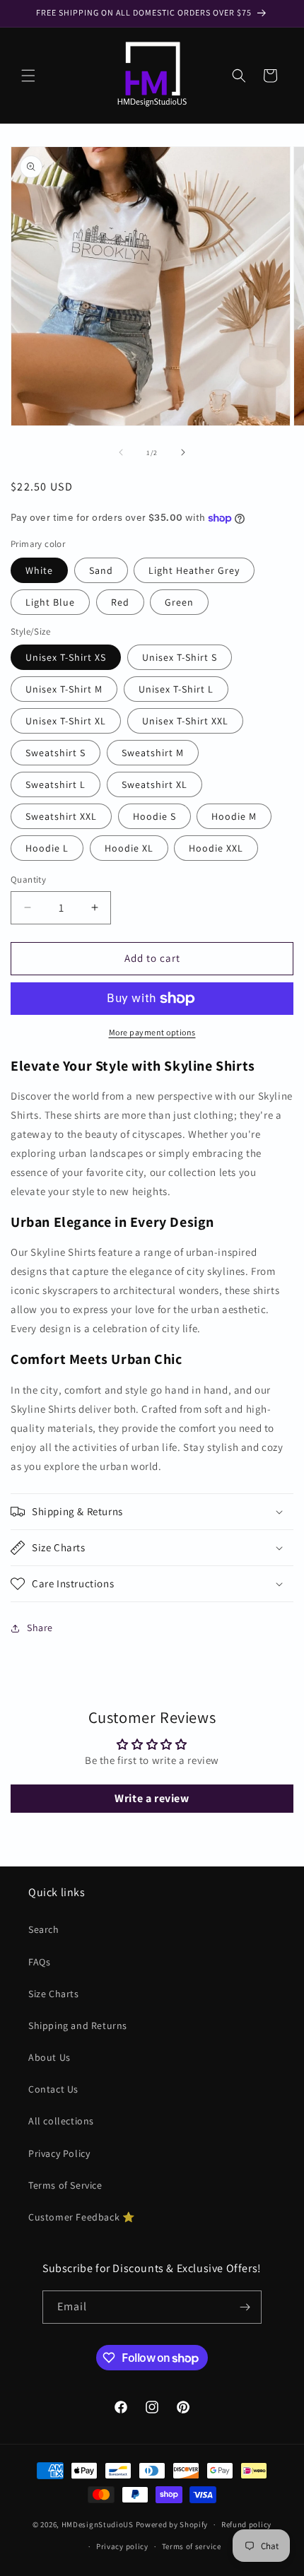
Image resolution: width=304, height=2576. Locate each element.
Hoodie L (47, 848)
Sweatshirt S (55, 753)
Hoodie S (154, 816)
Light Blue (50, 602)
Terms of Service (65, 2185)
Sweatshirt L (55, 784)
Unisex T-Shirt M (64, 689)
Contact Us (53, 2089)
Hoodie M (234, 816)
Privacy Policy (59, 2153)
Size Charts (54, 1994)
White (39, 570)
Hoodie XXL (216, 848)
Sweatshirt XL (154, 784)
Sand (101, 570)
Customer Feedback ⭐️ (81, 2217)
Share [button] (40, 1628)
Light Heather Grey (194, 570)
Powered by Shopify (172, 2524)
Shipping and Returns (78, 2025)
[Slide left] (121, 452)
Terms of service (192, 2546)
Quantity (28, 880)
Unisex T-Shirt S (180, 657)
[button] (28, 76)
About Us (49, 2057)
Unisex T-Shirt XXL (185, 721)
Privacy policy (122, 2546)
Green (179, 602)
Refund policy (246, 2524)
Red (120, 602)
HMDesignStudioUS (98, 2524)
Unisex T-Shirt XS (66, 657)
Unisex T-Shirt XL (66, 721)
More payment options (152, 1032)
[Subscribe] (245, 2307)
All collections (61, 2121)
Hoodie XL (129, 848)
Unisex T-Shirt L (176, 689)
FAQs (39, 1962)
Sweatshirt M (153, 753)
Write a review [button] (152, 1798)
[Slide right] (183, 452)
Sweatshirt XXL (61, 816)
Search (44, 1929)
